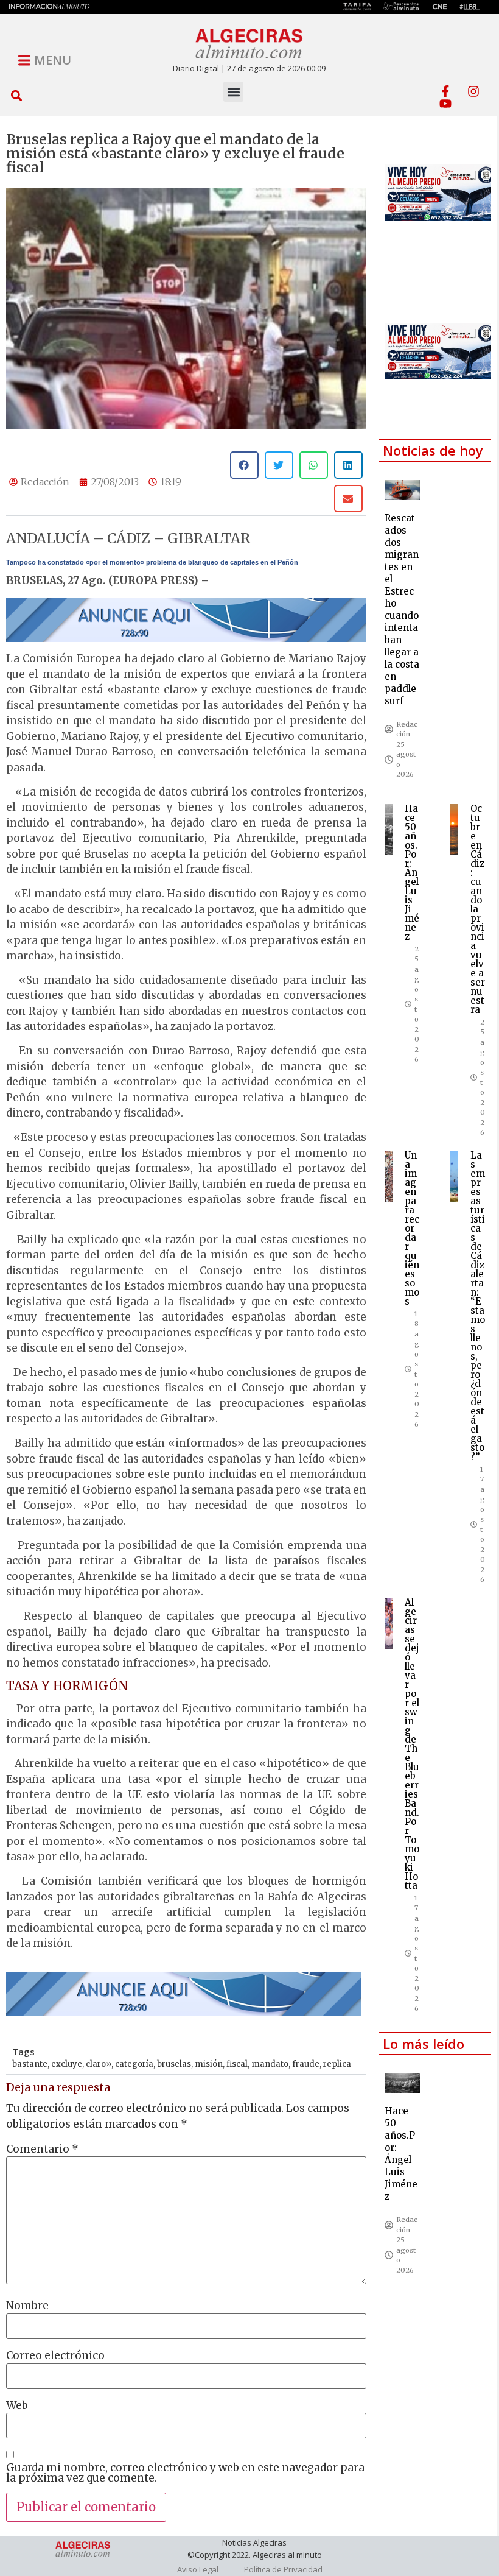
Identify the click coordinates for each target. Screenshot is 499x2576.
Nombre (27, 2306)
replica (337, 2064)
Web (17, 2406)
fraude (306, 2064)
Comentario (42, 2149)
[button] (17, 95)
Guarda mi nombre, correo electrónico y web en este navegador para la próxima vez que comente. (185, 2473)
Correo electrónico (55, 2356)
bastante (30, 2064)
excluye (67, 2064)
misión (209, 2064)
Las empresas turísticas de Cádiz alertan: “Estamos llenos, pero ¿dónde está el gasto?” (478, 1306)
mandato (270, 2064)
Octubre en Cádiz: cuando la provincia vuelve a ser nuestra (478, 909)
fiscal (237, 2064)
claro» (99, 2064)
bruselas (174, 2064)
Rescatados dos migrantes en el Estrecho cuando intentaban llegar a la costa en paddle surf (402, 609)
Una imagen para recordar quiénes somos (412, 1228)
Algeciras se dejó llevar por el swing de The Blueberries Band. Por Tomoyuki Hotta (412, 1744)
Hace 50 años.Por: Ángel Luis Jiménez (412, 873)
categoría (134, 2064)
